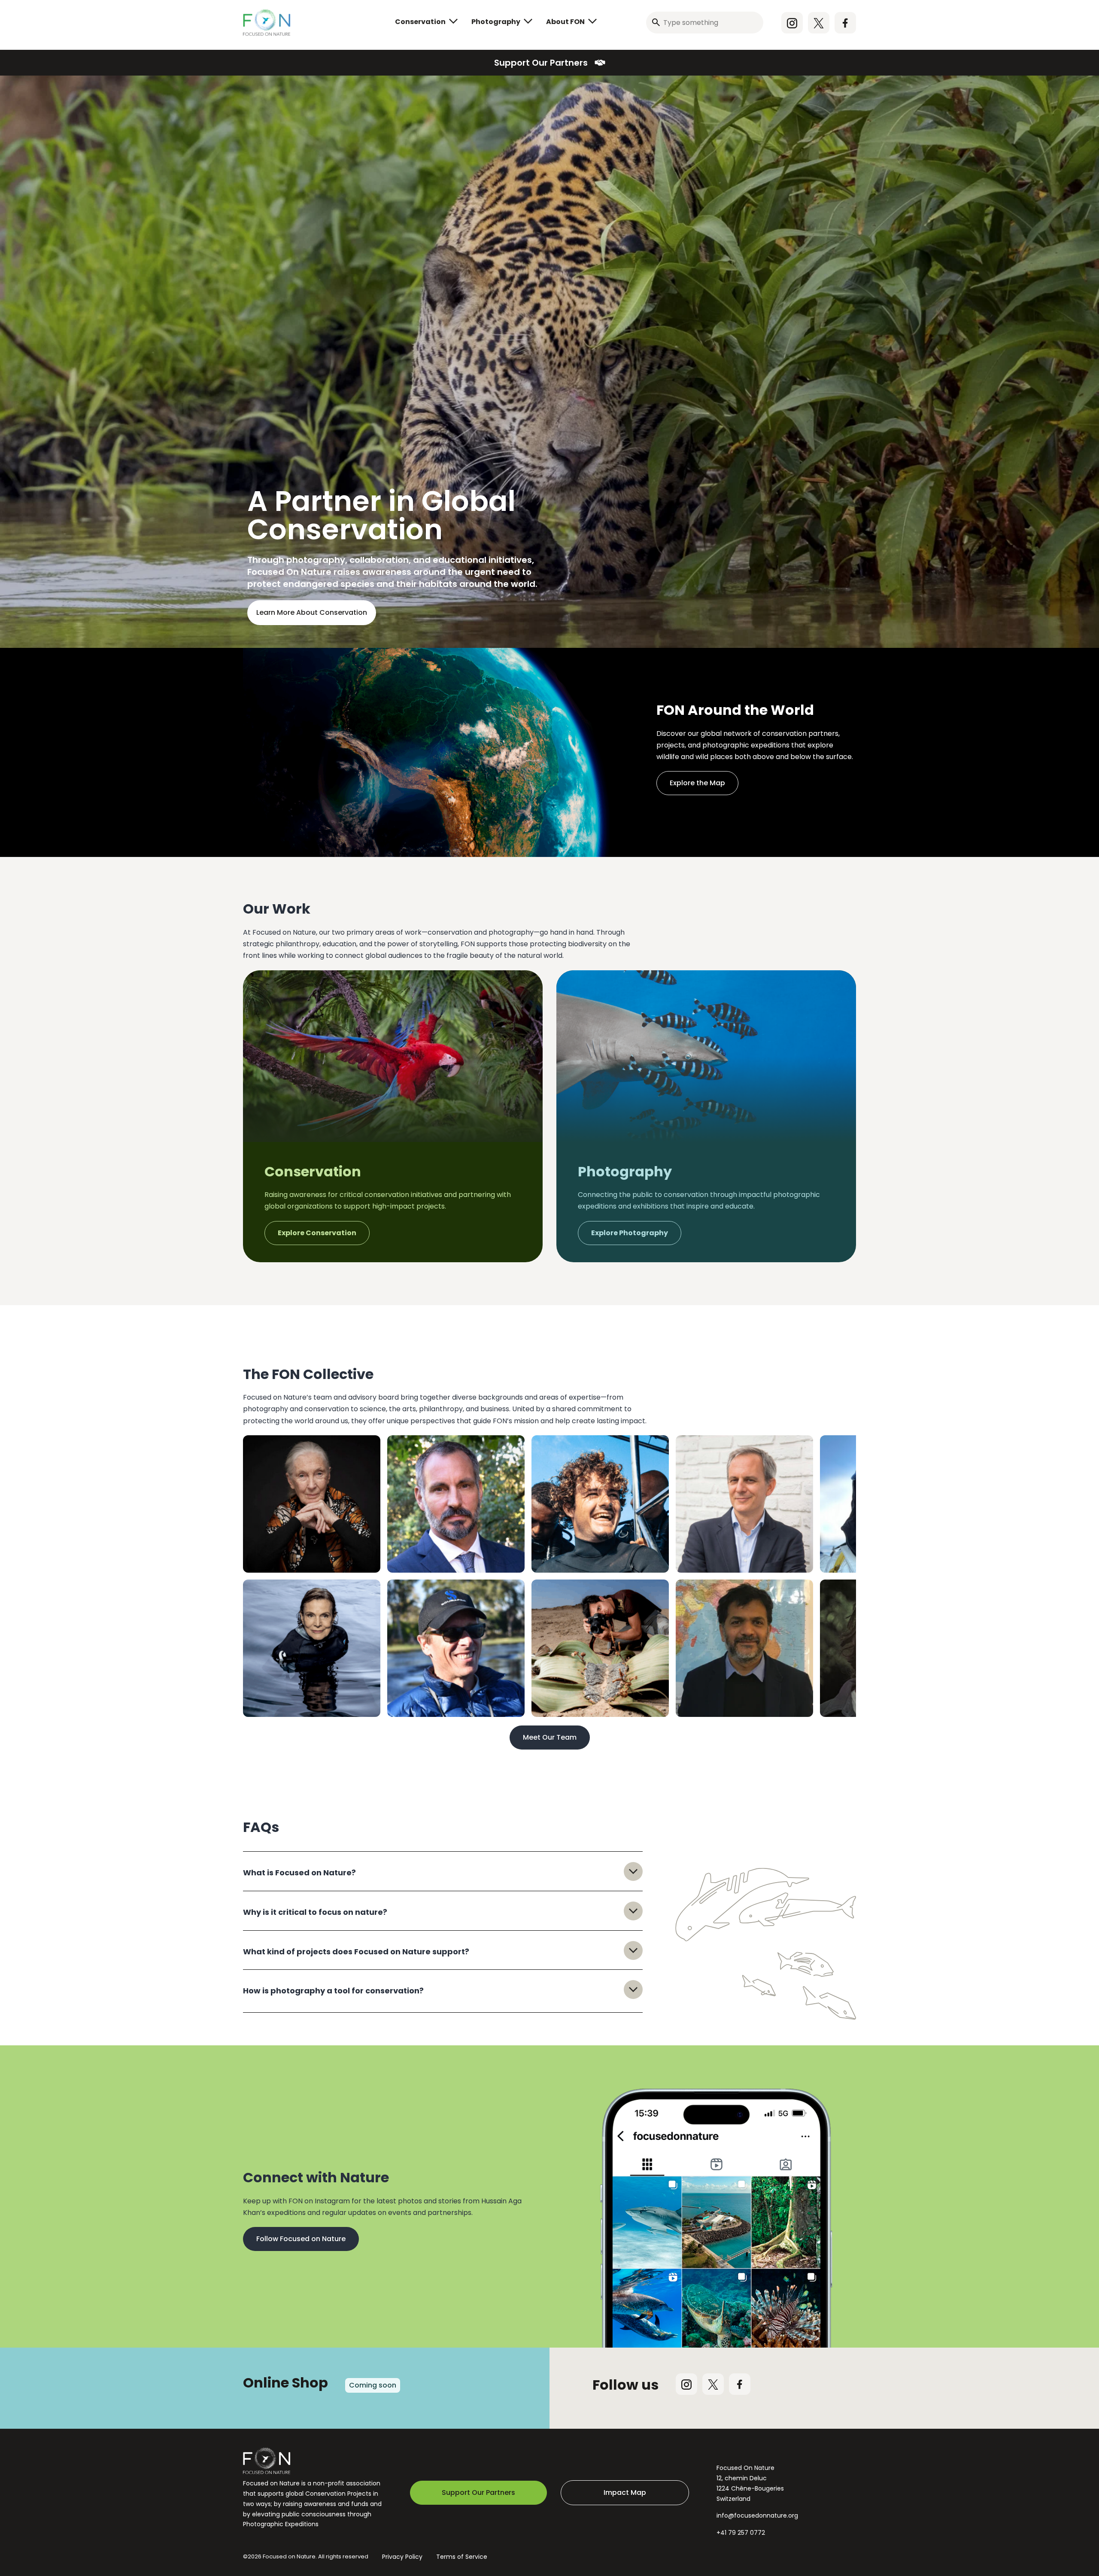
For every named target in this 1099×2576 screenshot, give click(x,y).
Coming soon (373, 2385)
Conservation (420, 22)
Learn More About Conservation (312, 612)
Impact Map (625, 2492)
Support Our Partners (541, 63)
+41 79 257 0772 (741, 2533)
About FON (565, 22)
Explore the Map (697, 783)
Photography (496, 22)
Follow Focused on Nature (301, 2239)
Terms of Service (462, 2557)
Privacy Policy (402, 2557)
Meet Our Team (550, 1737)
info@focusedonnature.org (757, 2515)
